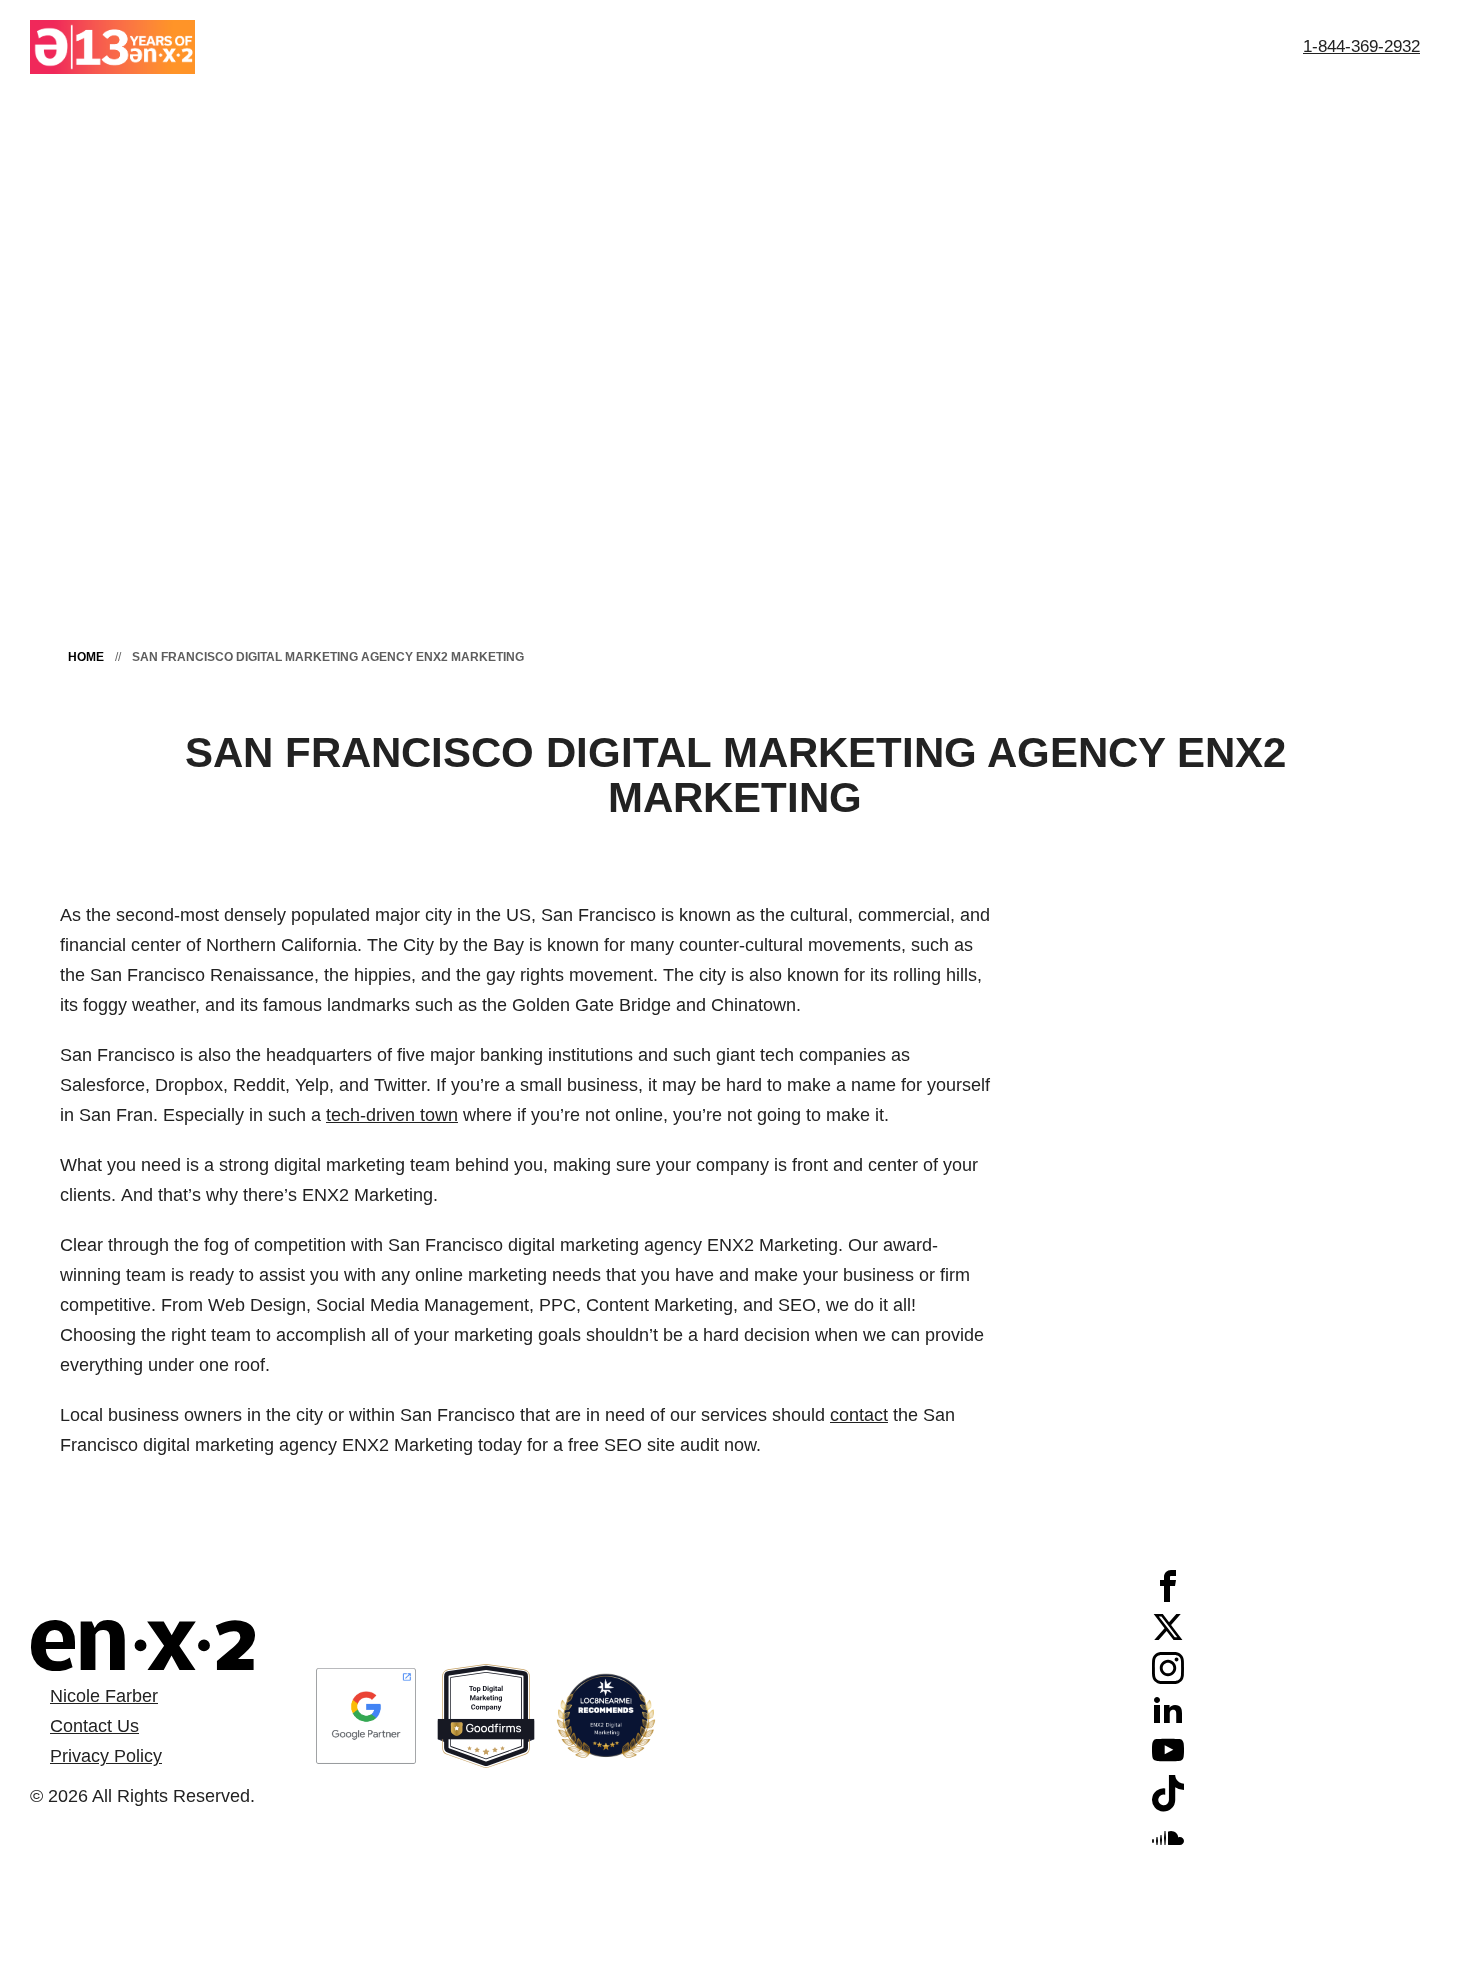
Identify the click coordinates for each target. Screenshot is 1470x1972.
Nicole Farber (104, 1696)
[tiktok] (1168, 1806)
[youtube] (1168, 1760)
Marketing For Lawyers (805, 46)
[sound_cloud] (1168, 1847)
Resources (1090, 46)
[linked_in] (1168, 1719)
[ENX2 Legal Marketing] (142, 1645)
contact (859, 1415)
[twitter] (1168, 1637)
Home (86, 657)
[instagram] (1168, 1678)
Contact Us (1218, 46)
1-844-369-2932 (1361, 46)
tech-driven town (392, 1115)
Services (972, 46)
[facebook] (1168, 1596)
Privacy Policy (106, 1756)
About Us (635, 46)
